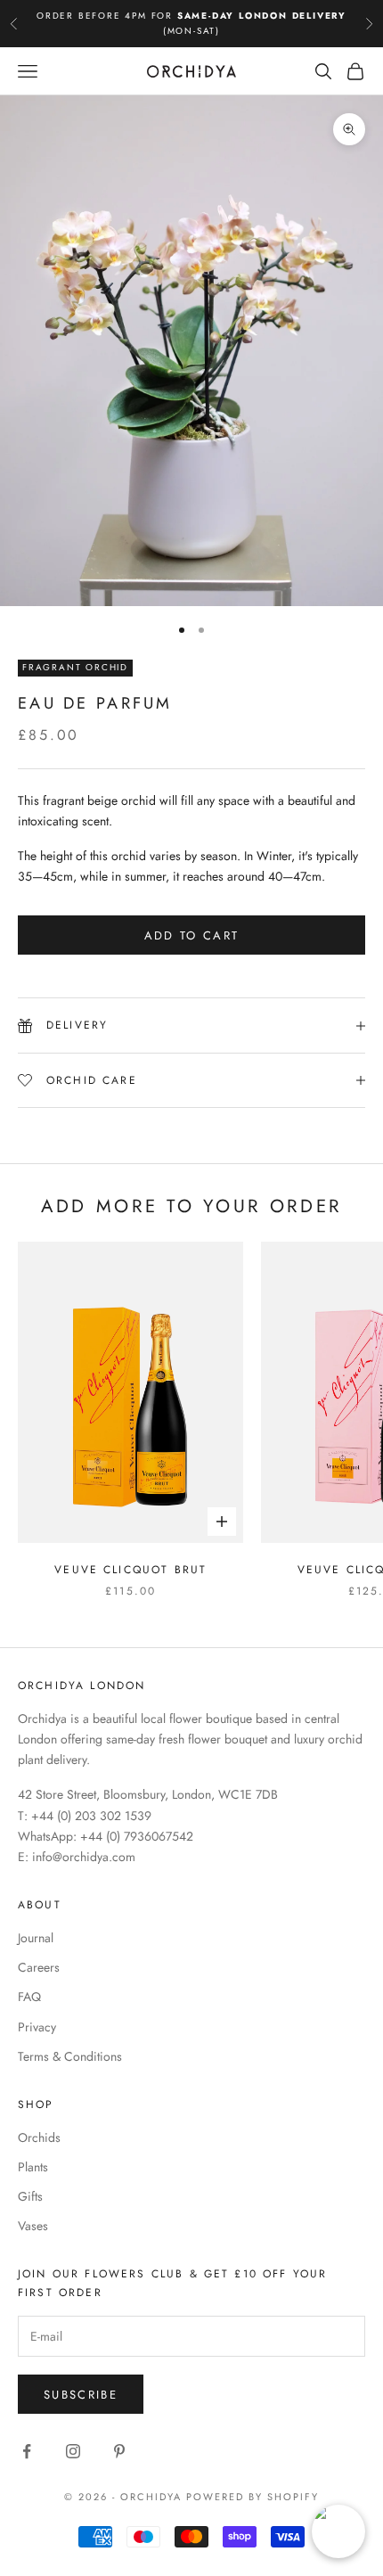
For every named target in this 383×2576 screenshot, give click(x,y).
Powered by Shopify (253, 2497)
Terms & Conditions (70, 2056)
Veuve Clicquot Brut (130, 1570)
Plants (33, 2167)
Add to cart (192, 935)
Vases (33, 2226)
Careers (39, 1967)
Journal (36, 1938)
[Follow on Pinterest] (119, 2451)
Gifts (30, 2196)
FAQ (29, 1997)
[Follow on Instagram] (73, 2451)
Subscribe (81, 2395)
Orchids (39, 2137)
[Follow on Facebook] (27, 2451)
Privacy (37, 2027)
